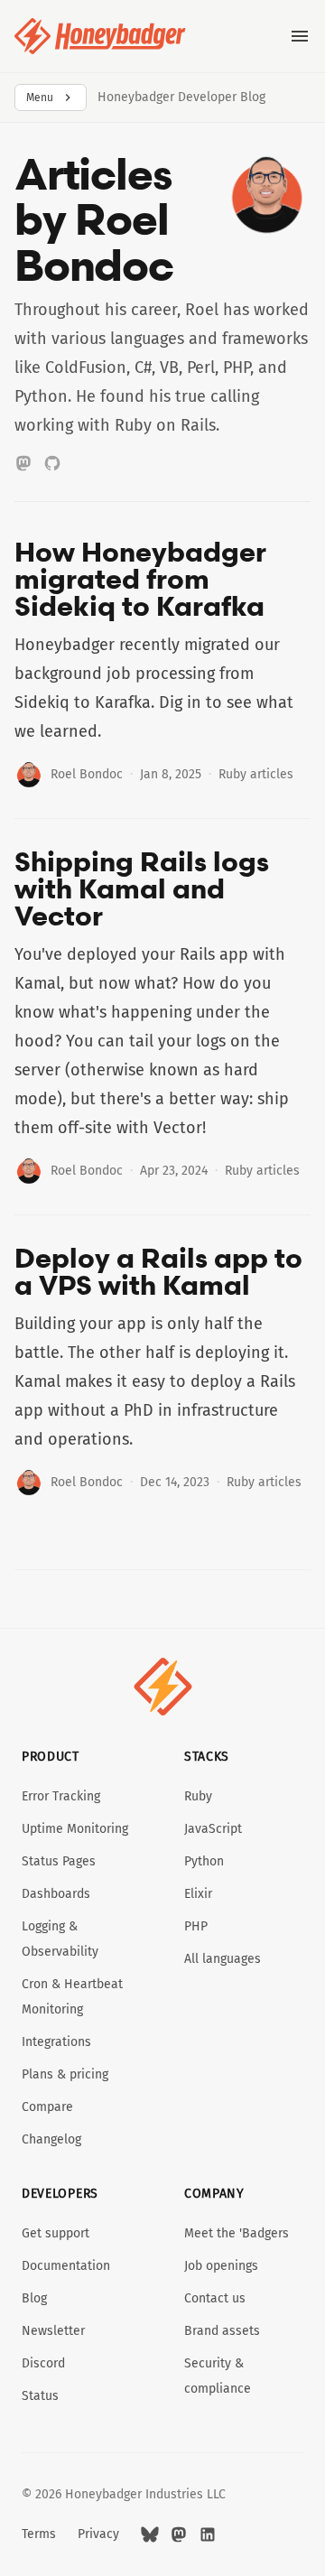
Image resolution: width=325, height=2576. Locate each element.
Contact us (215, 2298)
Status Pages (59, 1861)
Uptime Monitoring (75, 1829)
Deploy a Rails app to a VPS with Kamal (158, 1271)
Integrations (56, 2042)
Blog (34, 2298)
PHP (196, 1926)
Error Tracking (61, 1796)
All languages (223, 1959)
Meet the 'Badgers (237, 2233)
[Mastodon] (23, 463)
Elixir (198, 1894)
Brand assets (222, 2331)
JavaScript (213, 1829)
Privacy (98, 2534)
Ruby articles (256, 774)
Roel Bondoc (87, 774)
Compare (47, 2107)
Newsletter (53, 2331)
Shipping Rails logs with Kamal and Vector (142, 888)
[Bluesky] (150, 2534)
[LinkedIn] (208, 2534)
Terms (39, 2534)
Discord (43, 2363)
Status (40, 2396)
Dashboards (56, 1894)
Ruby (198, 1796)
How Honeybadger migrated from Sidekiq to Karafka (140, 579)
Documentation (66, 2266)
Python (204, 1861)
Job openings (221, 2266)
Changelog (51, 2139)
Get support (56, 2233)
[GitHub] (52, 463)
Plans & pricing (65, 2074)
